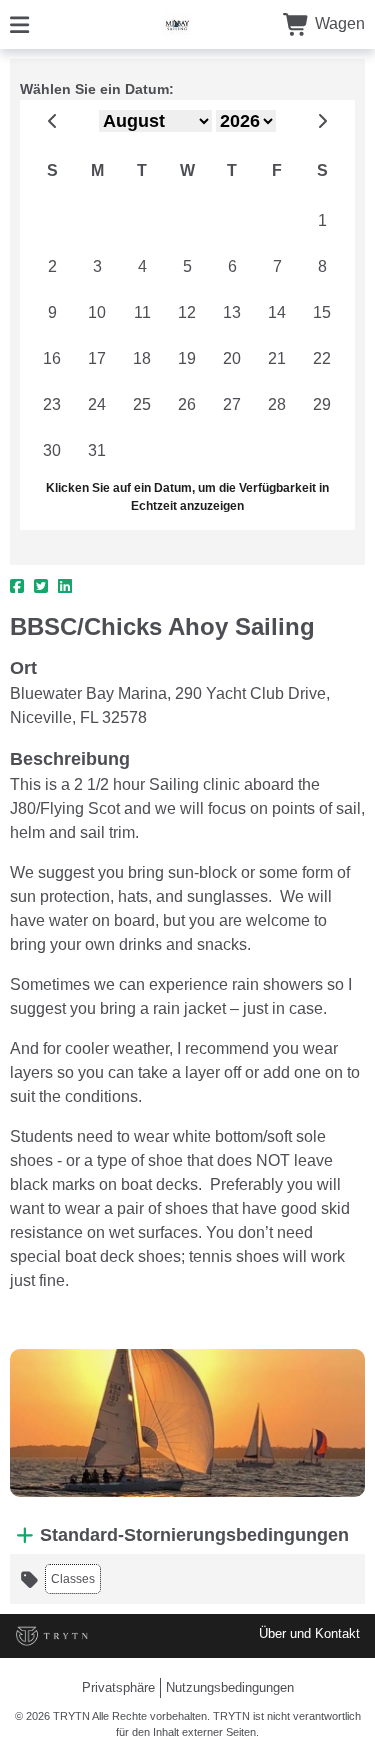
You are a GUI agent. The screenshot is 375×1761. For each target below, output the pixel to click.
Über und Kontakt (309, 1633)
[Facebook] (17, 587)
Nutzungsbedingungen (230, 1687)
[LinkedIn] (65, 587)
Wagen (338, 23)
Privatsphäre (118, 1687)
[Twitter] (41, 587)
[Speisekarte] (19, 23)
